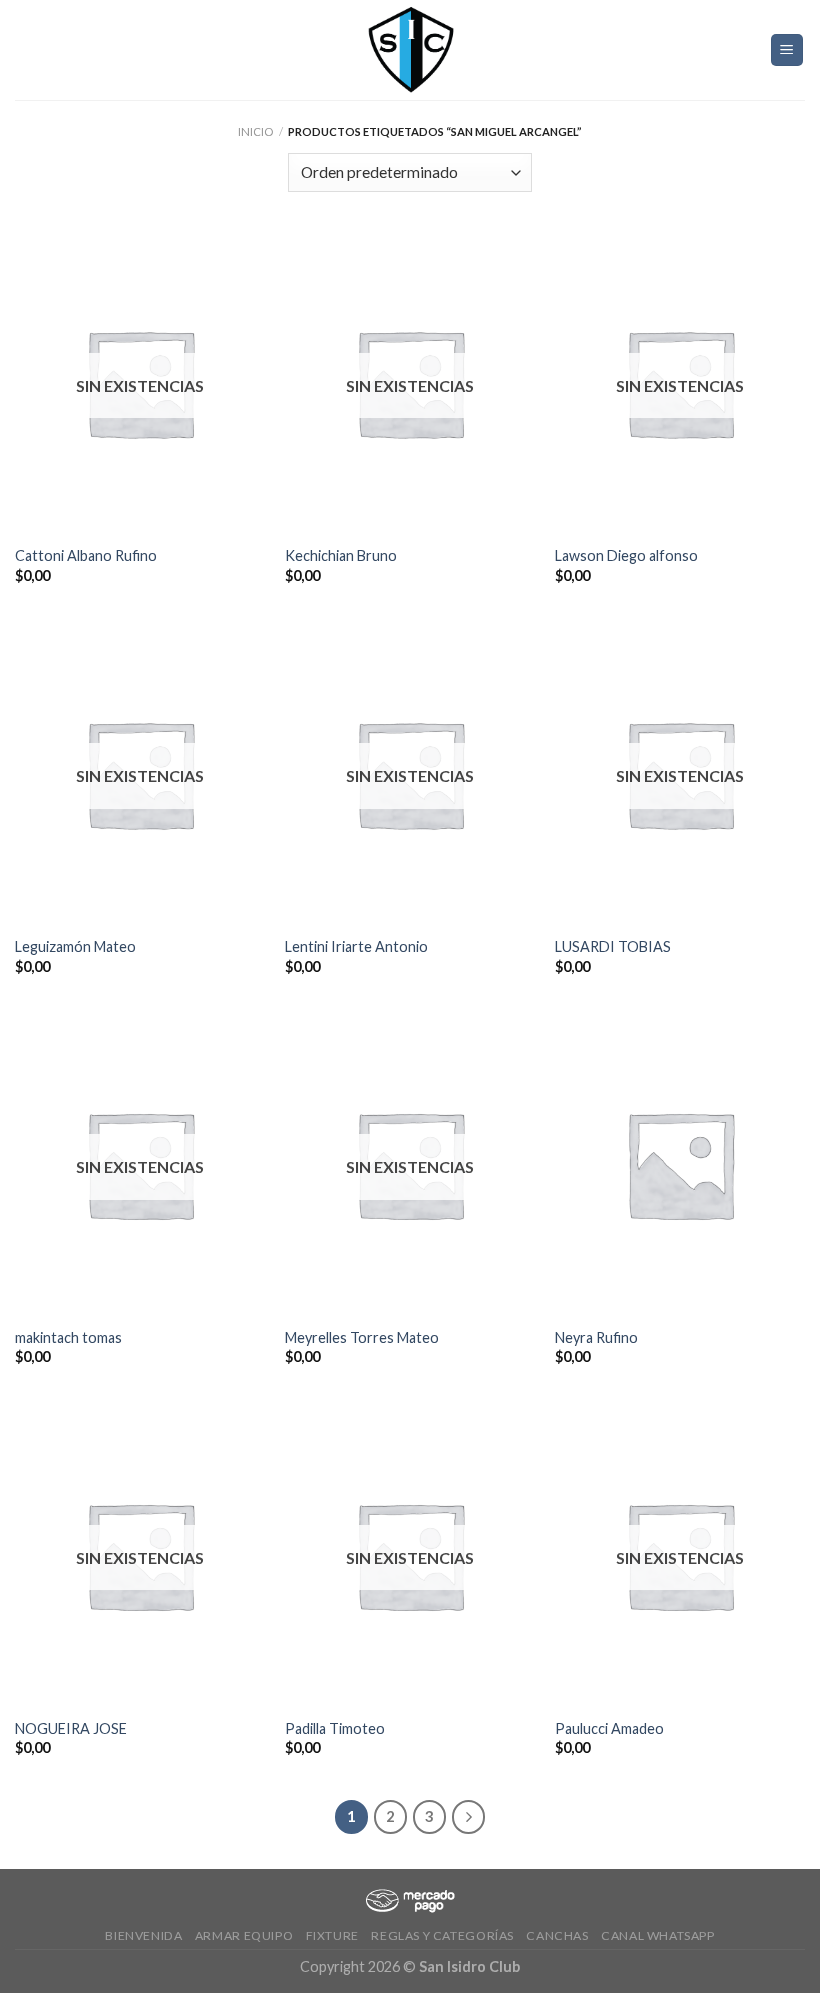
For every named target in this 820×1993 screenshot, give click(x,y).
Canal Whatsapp (658, 1935)
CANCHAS (557, 1935)
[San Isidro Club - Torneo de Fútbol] (410, 50)
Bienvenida (143, 1935)
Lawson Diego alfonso (626, 555)
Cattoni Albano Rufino (86, 555)
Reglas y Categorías (442, 1935)
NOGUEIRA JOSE (71, 1728)
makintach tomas (68, 1337)
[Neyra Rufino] (680, 1164)
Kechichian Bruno (341, 555)
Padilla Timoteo (335, 1728)
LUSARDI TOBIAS (613, 946)
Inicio (255, 131)
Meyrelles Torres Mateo (362, 1337)
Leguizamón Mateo (75, 946)
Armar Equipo (244, 1935)
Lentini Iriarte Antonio (356, 946)
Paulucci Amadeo (609, 1728)
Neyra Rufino (596, 1337)
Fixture (332, 1935)
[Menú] (787, 50)
